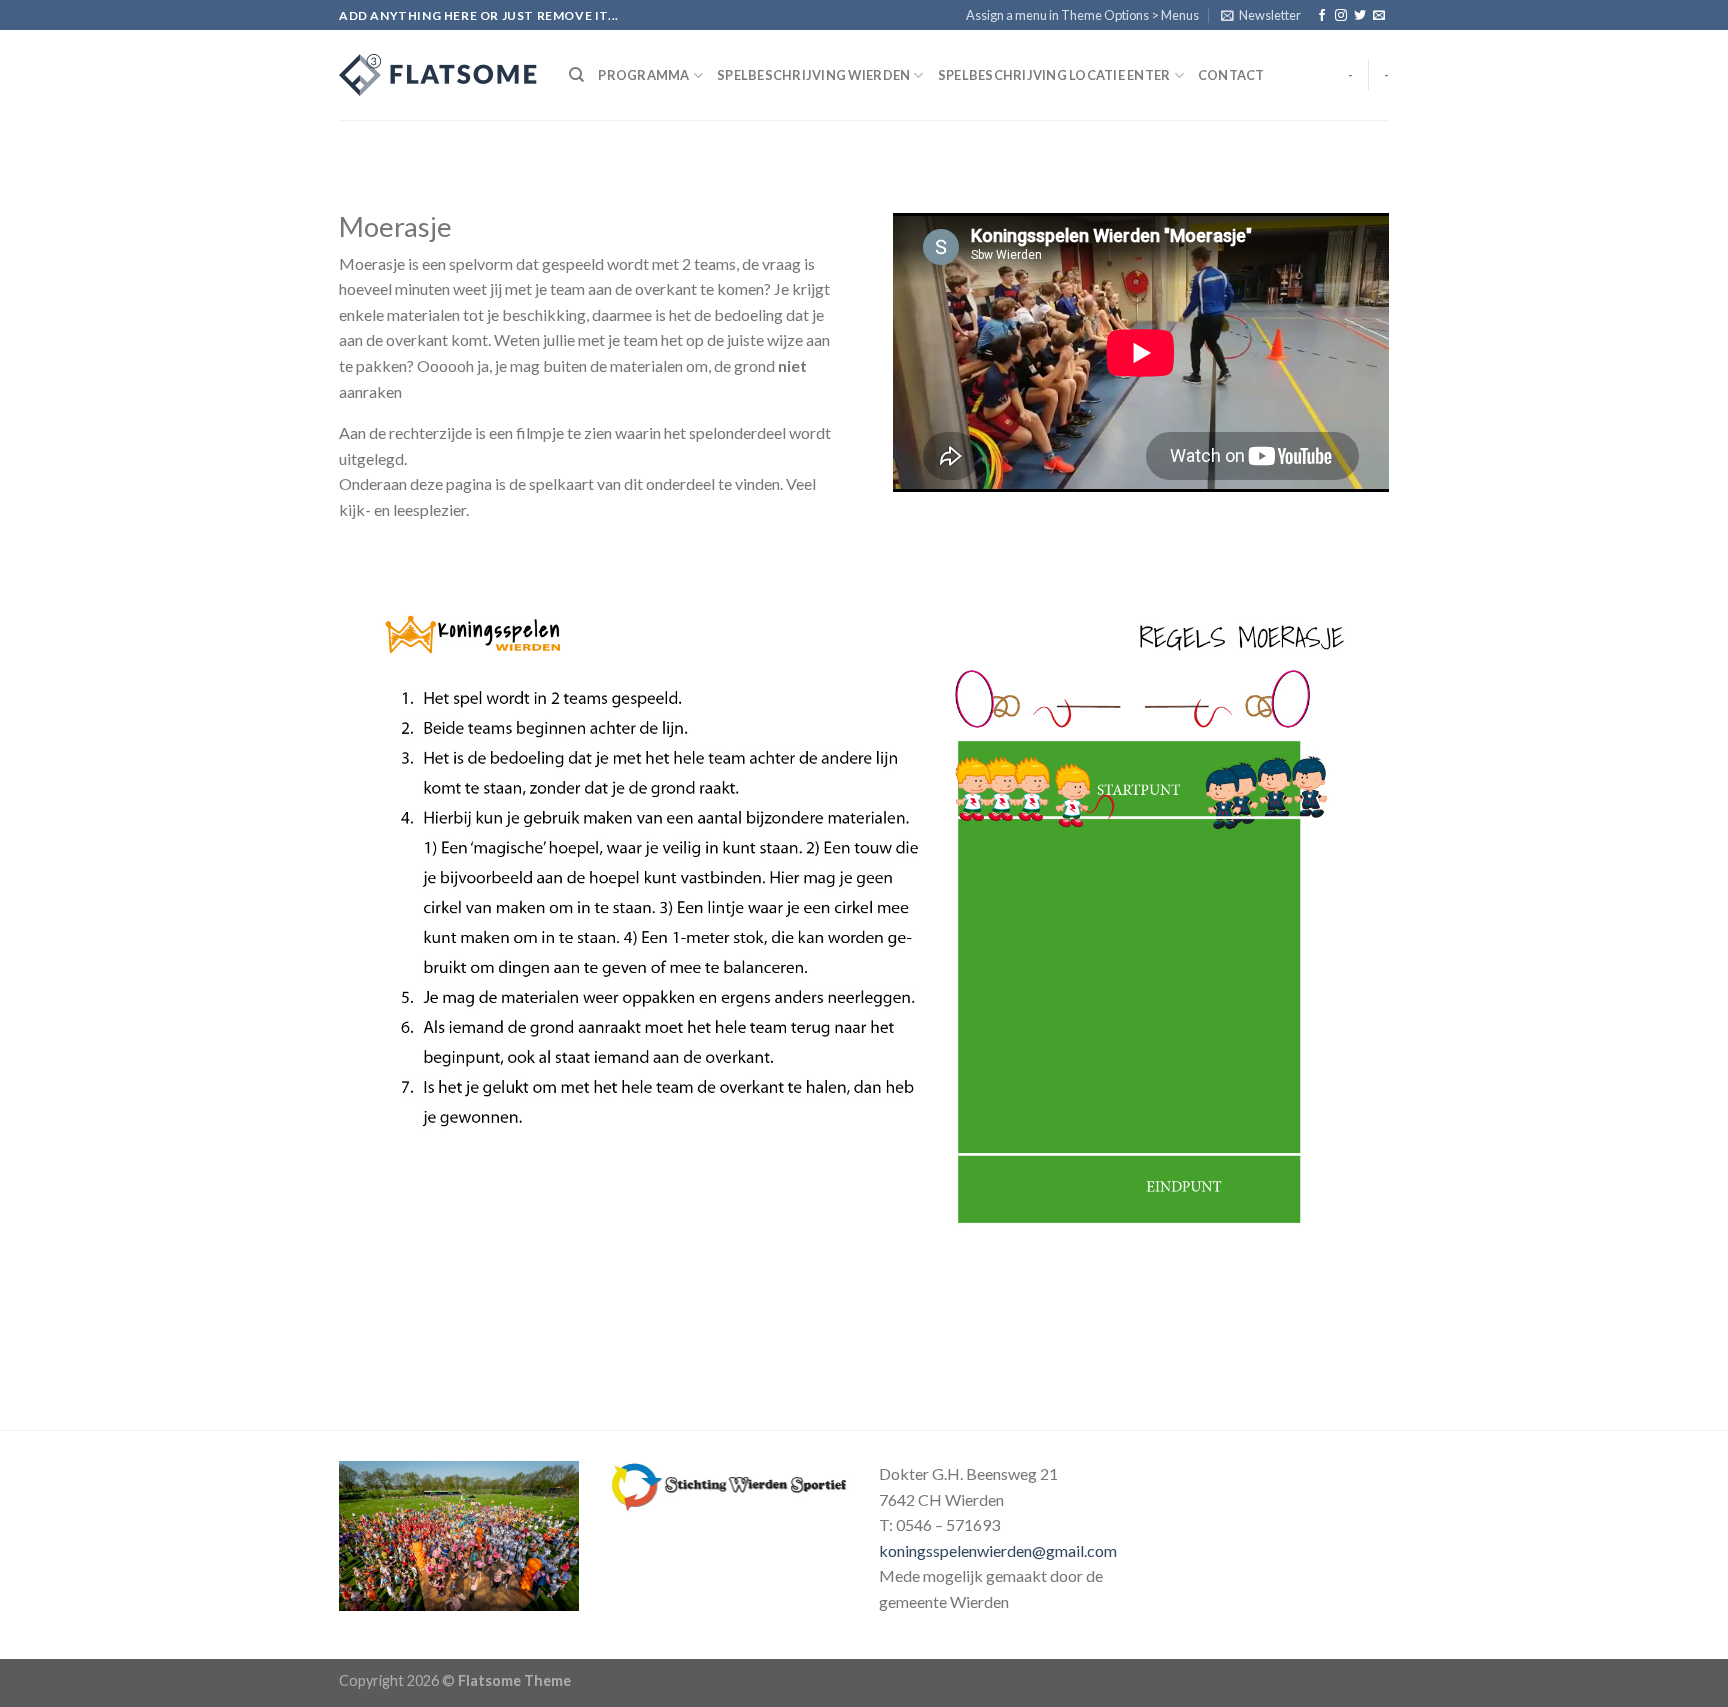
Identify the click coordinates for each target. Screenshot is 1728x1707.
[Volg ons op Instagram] (1341, 16)
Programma (643, 75)
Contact (1231, 75)
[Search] (576, 75)
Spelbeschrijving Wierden (813, 75)
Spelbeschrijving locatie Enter (1054, 75)
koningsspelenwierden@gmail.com (998, 1550)
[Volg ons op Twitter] (1360, 16)
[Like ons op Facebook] (1322, 16)
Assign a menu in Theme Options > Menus (1082, 15)
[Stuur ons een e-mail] (1379, 16)
